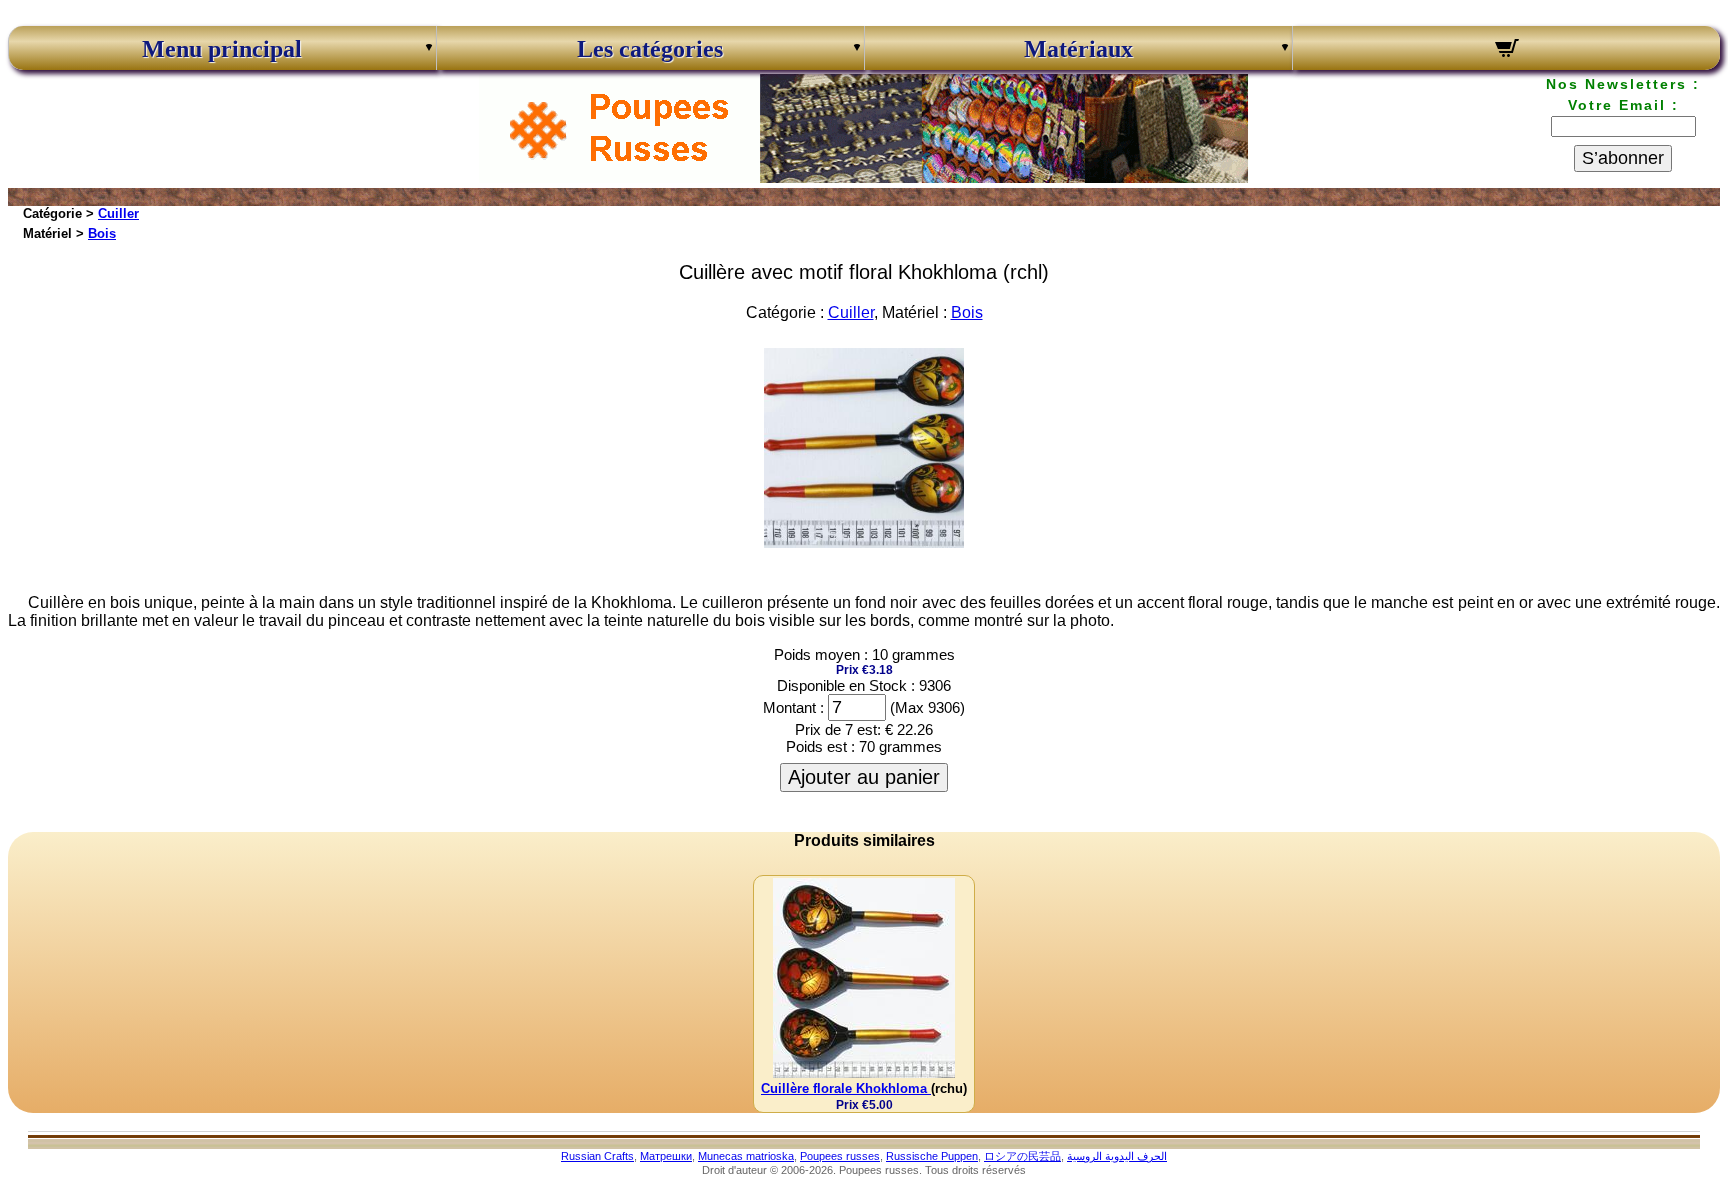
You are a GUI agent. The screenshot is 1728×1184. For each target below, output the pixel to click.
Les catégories (650, 49)
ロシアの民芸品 (1022, 1156)
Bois (102, 233)
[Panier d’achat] (1506, 51)
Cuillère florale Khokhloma (846, 1088)
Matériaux (1078, 49)
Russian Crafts (597, 1156)
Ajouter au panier (864, 777)
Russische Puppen (932, 1156)
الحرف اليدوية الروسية (1117, 1156)
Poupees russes (840, 1156)
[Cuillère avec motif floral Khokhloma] (864, 542)
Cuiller (118, 213)
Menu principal (222, 49)
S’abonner (1623, 158)
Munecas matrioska (746, 1156)
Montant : (793, 707)
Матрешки (666, 1156)
